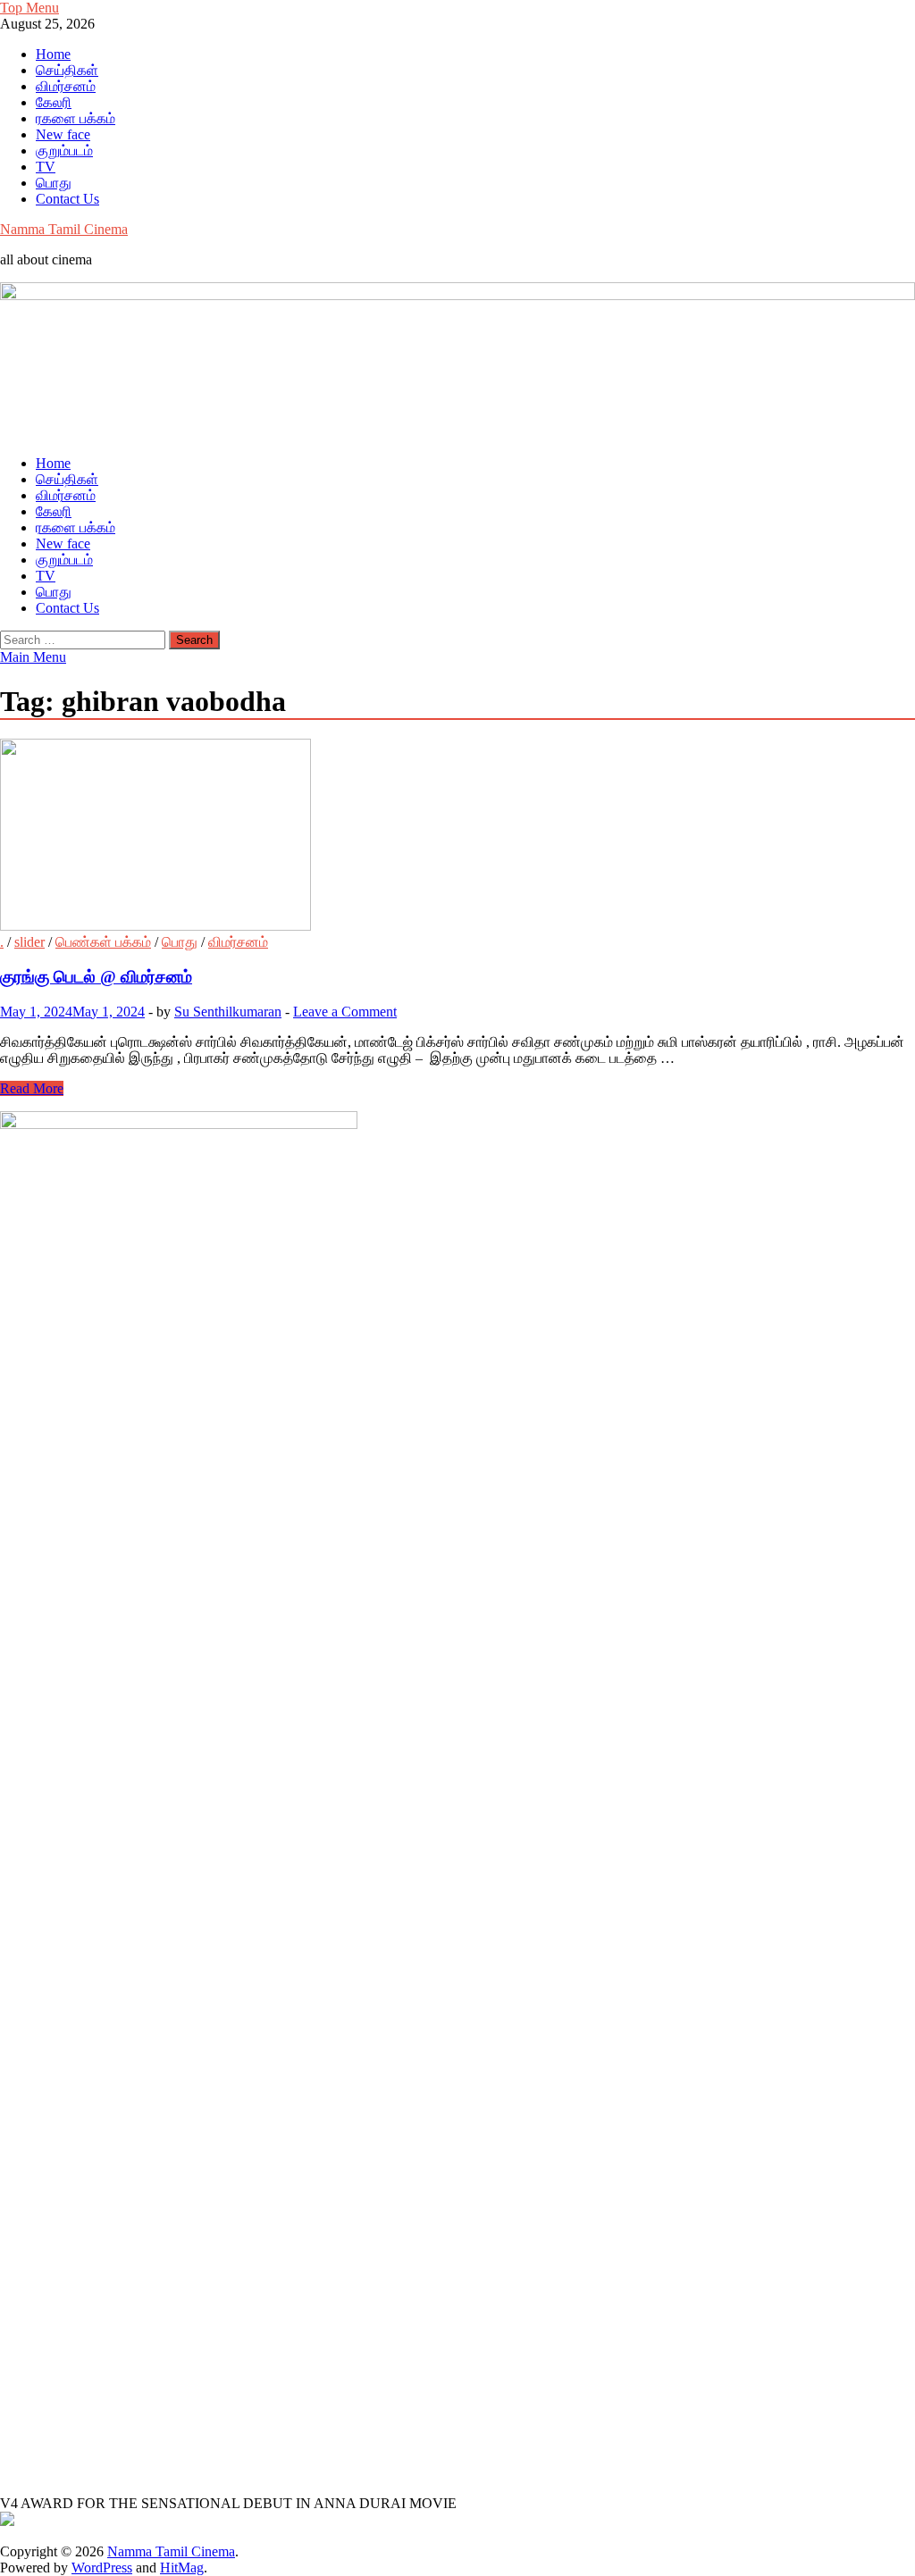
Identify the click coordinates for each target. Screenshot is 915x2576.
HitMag (182, 2568)
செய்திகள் (67, 70)
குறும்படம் (64, 151)
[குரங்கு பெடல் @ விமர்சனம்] (457, 836)
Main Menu (33, 657)
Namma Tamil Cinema (64, 229)
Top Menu (29, 8)
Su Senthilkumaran (228, 1012)
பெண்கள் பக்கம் (103, 942)
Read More (32, 1088)
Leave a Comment (345, 1012)
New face (63, 134)
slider (29, 942)
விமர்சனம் (66, 86)
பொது (54, 183)
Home (53, 54)
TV (46, 167)
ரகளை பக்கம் (76, 118)
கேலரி (54, 102)
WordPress (102, 2568)
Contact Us (67, 199)
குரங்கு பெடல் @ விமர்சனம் (96, 977)
